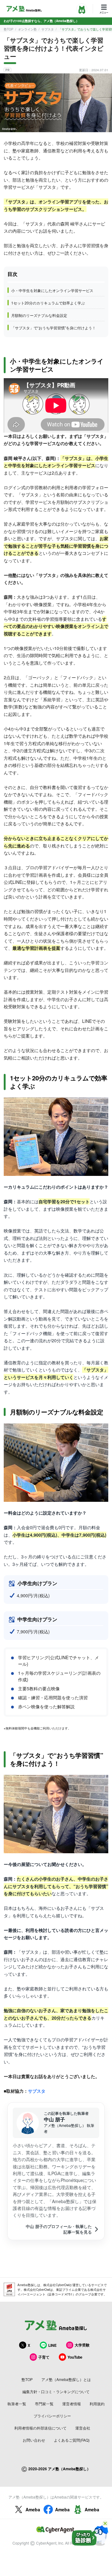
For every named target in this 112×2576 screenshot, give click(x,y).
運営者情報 (72, 2404)
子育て (44, 2357)
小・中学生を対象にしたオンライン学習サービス (52, 290)
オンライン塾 (27, 29)
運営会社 (83, 2428)
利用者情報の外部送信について (40, 2428)
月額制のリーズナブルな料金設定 (39, 315)
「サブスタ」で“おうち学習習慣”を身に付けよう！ (54, 328)
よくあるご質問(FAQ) (72, 2440)
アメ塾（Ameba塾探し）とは (66, 2379)
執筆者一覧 (17, 2404)
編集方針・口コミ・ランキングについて (56, 2391)
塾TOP (9, 29)
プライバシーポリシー (52, 2416)
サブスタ (48, 29)
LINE (52, 2345)
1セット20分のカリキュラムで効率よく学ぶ (48, 303)
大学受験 (82, 2345)
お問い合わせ (34, 2440)
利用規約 (97, 2404)
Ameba (33, 2509)
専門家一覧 (44, 2404)
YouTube (75, 2357)
